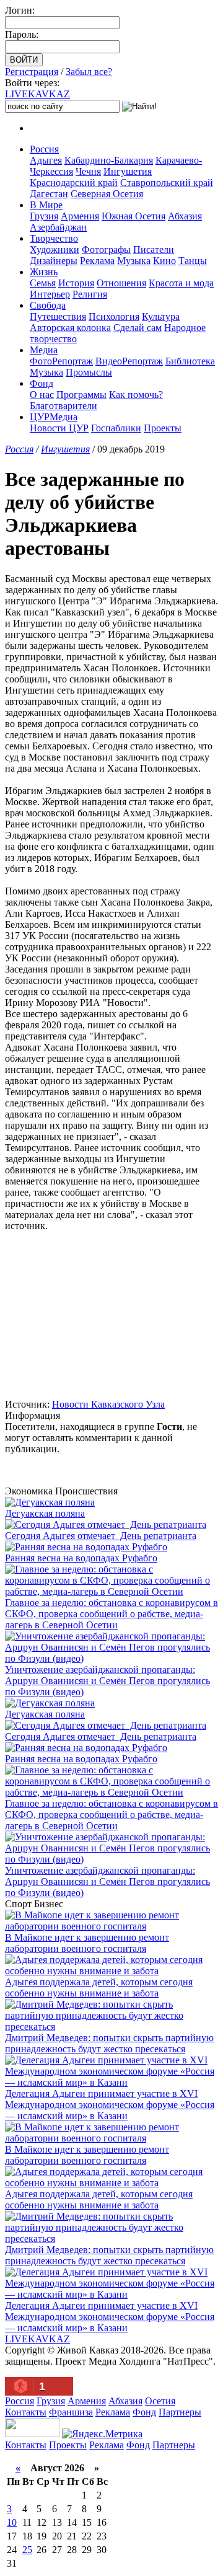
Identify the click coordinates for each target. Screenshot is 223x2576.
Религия (90, 294)
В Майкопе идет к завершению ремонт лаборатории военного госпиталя (87, 1943)
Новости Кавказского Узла (108, 1404)
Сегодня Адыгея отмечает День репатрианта (101, 1536)
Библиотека (190, 361)
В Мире (46, 205)
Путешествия (58, 316)
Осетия (160, 2401)
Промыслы (89, 372)
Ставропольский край (167, 183)
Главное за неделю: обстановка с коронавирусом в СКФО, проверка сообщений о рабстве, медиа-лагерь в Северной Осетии (111, 1614)
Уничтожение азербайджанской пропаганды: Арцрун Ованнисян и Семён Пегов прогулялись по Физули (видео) (107, 1681)
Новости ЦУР (59, 428)
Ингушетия (128, 171)
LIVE (37, 94)
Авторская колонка (70, 328)
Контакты (26, 2412)
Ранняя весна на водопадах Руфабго (81, 1558)
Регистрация (32, 72)
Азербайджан (58, 227)
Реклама (97, 261)
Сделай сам (138, 328)
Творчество (54, 238)
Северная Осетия (107, 194)
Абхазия (185, 216)
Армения (80, 216)
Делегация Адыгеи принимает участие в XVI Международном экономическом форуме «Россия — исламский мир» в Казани (110, 2105)
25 (27, 2550)
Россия (44, 149)
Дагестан (49, 194)
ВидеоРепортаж (129, 361)
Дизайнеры (54, 261)
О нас (42, 395)
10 (12, 2522)
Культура (161, 316)
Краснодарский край (74, 183)
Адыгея (46, 160)
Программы (81, 395)
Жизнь (44, 272)
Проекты (163, 428)
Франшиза (71, 2412)
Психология (114, 316)
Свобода (48, 305)
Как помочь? (136, 395)
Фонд (42, 383)
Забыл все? (89, 72)
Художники (55, 249)
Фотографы (106, 249)
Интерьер (50, 294)
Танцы (193, 261)
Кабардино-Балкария (109, 160)
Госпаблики (116, 428)
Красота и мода (181, 283)
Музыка (134, 261)
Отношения (121, 283)
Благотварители (63, 406)
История (76, 283)
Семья (43, 283)
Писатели (154, 249)
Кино (164, 261)
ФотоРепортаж (61, 361)
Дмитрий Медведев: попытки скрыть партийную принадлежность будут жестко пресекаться (109, 2043)
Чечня (88, 171)
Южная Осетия (133, 216)
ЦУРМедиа (54, 417)
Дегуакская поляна (45, 1513)
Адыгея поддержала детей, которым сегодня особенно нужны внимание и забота (99, 1987)
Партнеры (180, 2412)
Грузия (44, 216)
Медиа (44, 350)
